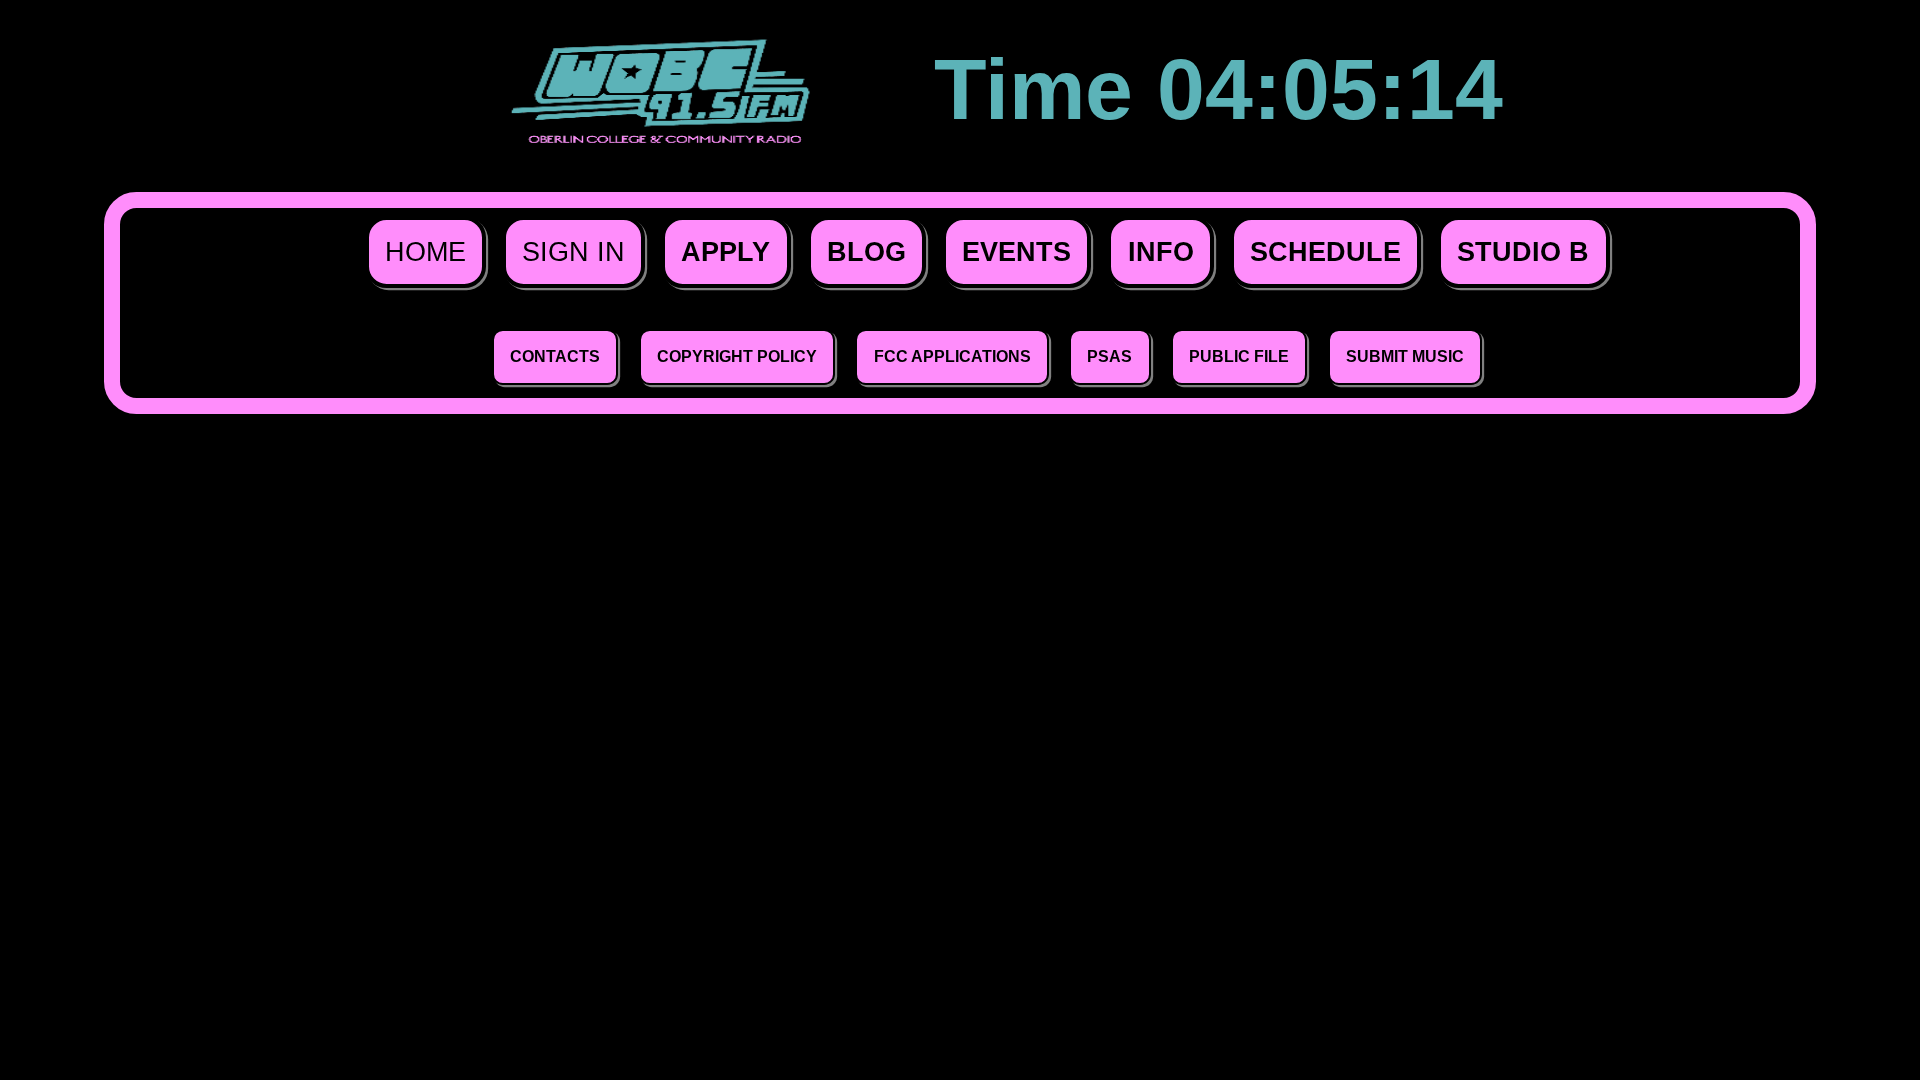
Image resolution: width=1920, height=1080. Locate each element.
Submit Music (1405, 356)
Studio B (1523, 252)
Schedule (1325, 252)
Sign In (573, 252)
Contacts (555, 356)
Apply (725, 252)
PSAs (1109, 356)
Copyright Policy (737, 356)
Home (425, 252)
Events (1016, 252)
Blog (866, 252)
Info (1161, 252)
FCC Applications (952, 356)
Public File (1239, 356)
